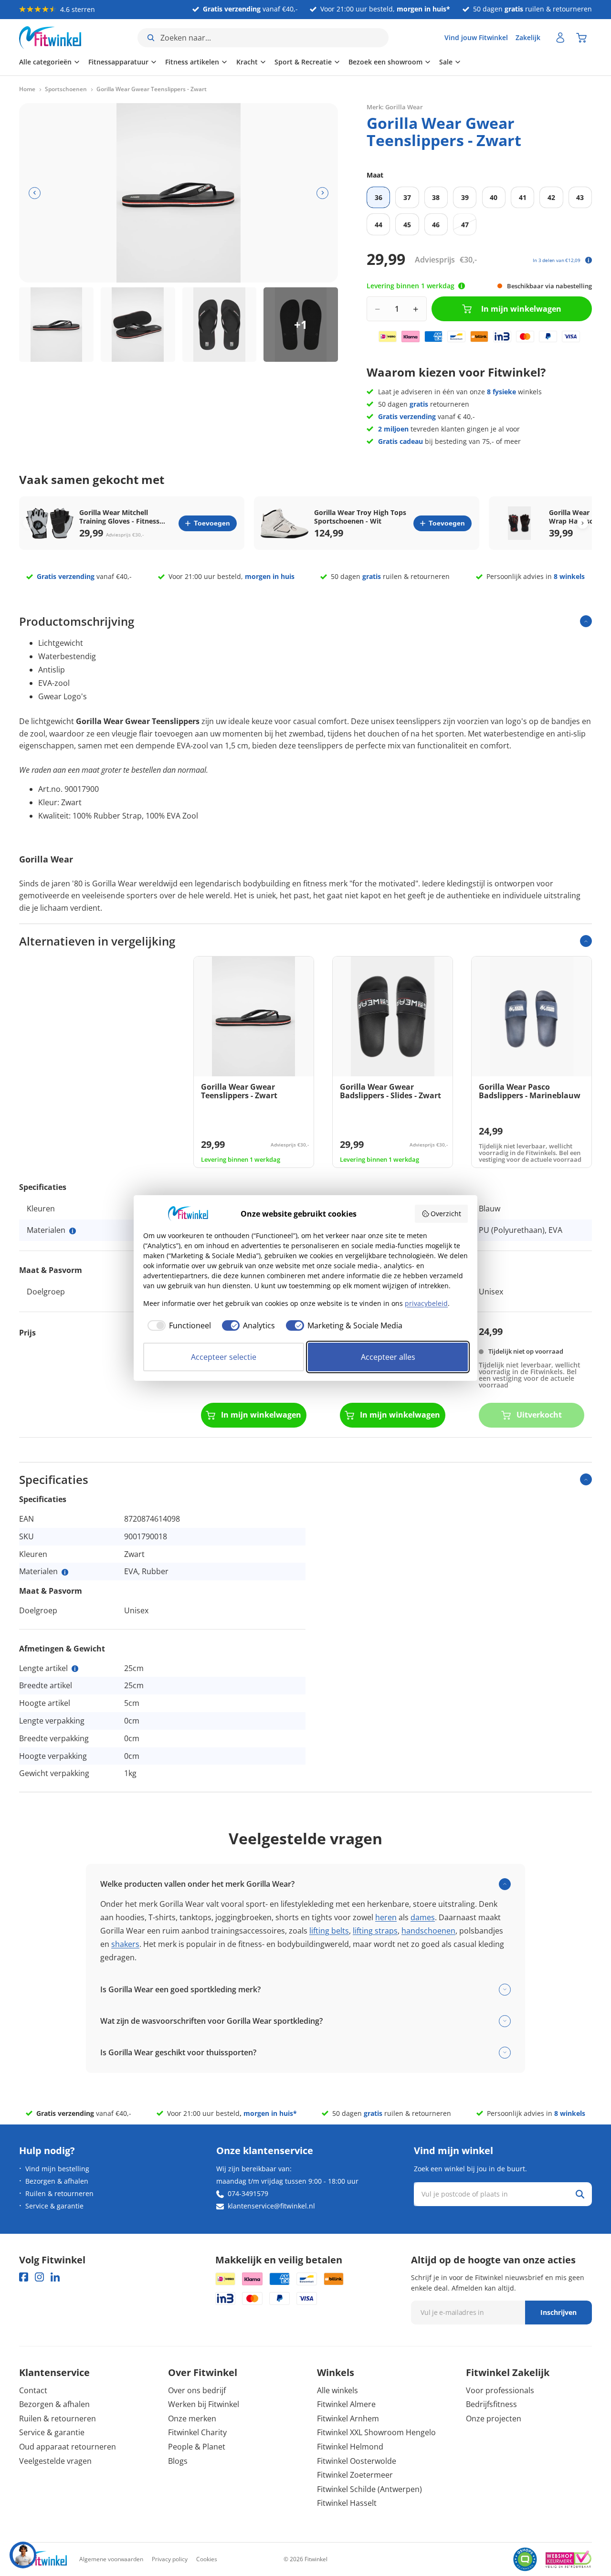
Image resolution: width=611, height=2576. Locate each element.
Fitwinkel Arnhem (348, 2418)
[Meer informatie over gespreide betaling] (589, 260)
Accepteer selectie (224, 1357)
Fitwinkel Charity (197, 2432)
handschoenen (428, 1931)
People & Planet (197, 2447)
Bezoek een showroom (385, 62)
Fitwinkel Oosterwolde (357, 2461)
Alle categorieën (45, 62)
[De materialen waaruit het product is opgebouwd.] (73, 1231)
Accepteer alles (388, 1357)
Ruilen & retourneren (59, 2193)
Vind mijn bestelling (57, 2169)
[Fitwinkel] (43, 2560)
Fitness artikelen (192, 62)
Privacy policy (170, 2559)
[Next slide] (583, 523)
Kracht (247, 62)
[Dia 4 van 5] (301, 325)
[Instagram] (39, 2277)
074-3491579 (248, 2193)
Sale (446, 62)
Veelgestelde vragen (55, 2461)
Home (27, 89)
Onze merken (192, 2418)
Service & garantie (54, 2206)
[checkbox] (177, 1325)
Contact (33, 2390)
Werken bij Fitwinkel (204, 2404)
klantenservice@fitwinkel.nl (271, 2206)
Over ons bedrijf (197, 2390)
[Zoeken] (580, 2194)
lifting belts (329, 1931)
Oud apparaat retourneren (68, 2447)
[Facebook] (24, 2277)
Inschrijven (558, 2312)
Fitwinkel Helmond (350, 2447)
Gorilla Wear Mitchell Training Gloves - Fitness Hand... (119, 517)
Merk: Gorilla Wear (395, 107)
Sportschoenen (66, 89)
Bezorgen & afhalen (57, 2181)
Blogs (178, 2461)
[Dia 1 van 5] (56, 325)
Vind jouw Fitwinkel (476, 37)
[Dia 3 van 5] (220, 325)
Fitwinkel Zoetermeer (355, 2475)
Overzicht (446, 1214)
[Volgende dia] (322, 193)
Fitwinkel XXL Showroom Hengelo (376, 2432)
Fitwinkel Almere (346, 2404)
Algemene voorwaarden (111, 2559)
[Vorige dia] (35, 193)
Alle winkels (337, 2390)
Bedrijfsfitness (491, 2404)
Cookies (207, 2559)
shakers (125, 1944)
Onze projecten (494, 2418)
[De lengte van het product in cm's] (75, 1669)
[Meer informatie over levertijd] (462, 286)
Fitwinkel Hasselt (347, 2503)
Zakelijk (528, 37)
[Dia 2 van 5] (138, 325)
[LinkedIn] (55, 2277)
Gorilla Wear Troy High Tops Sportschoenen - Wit (360, 517)
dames (423, 1917)
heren (386, 1917)
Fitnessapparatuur (118, 62)
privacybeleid (426, 1303)
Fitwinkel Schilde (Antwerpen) (369, 2489)
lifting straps (375, 1931)
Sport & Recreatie (303, 62)
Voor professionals (500, 2390)
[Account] (560, 38)
